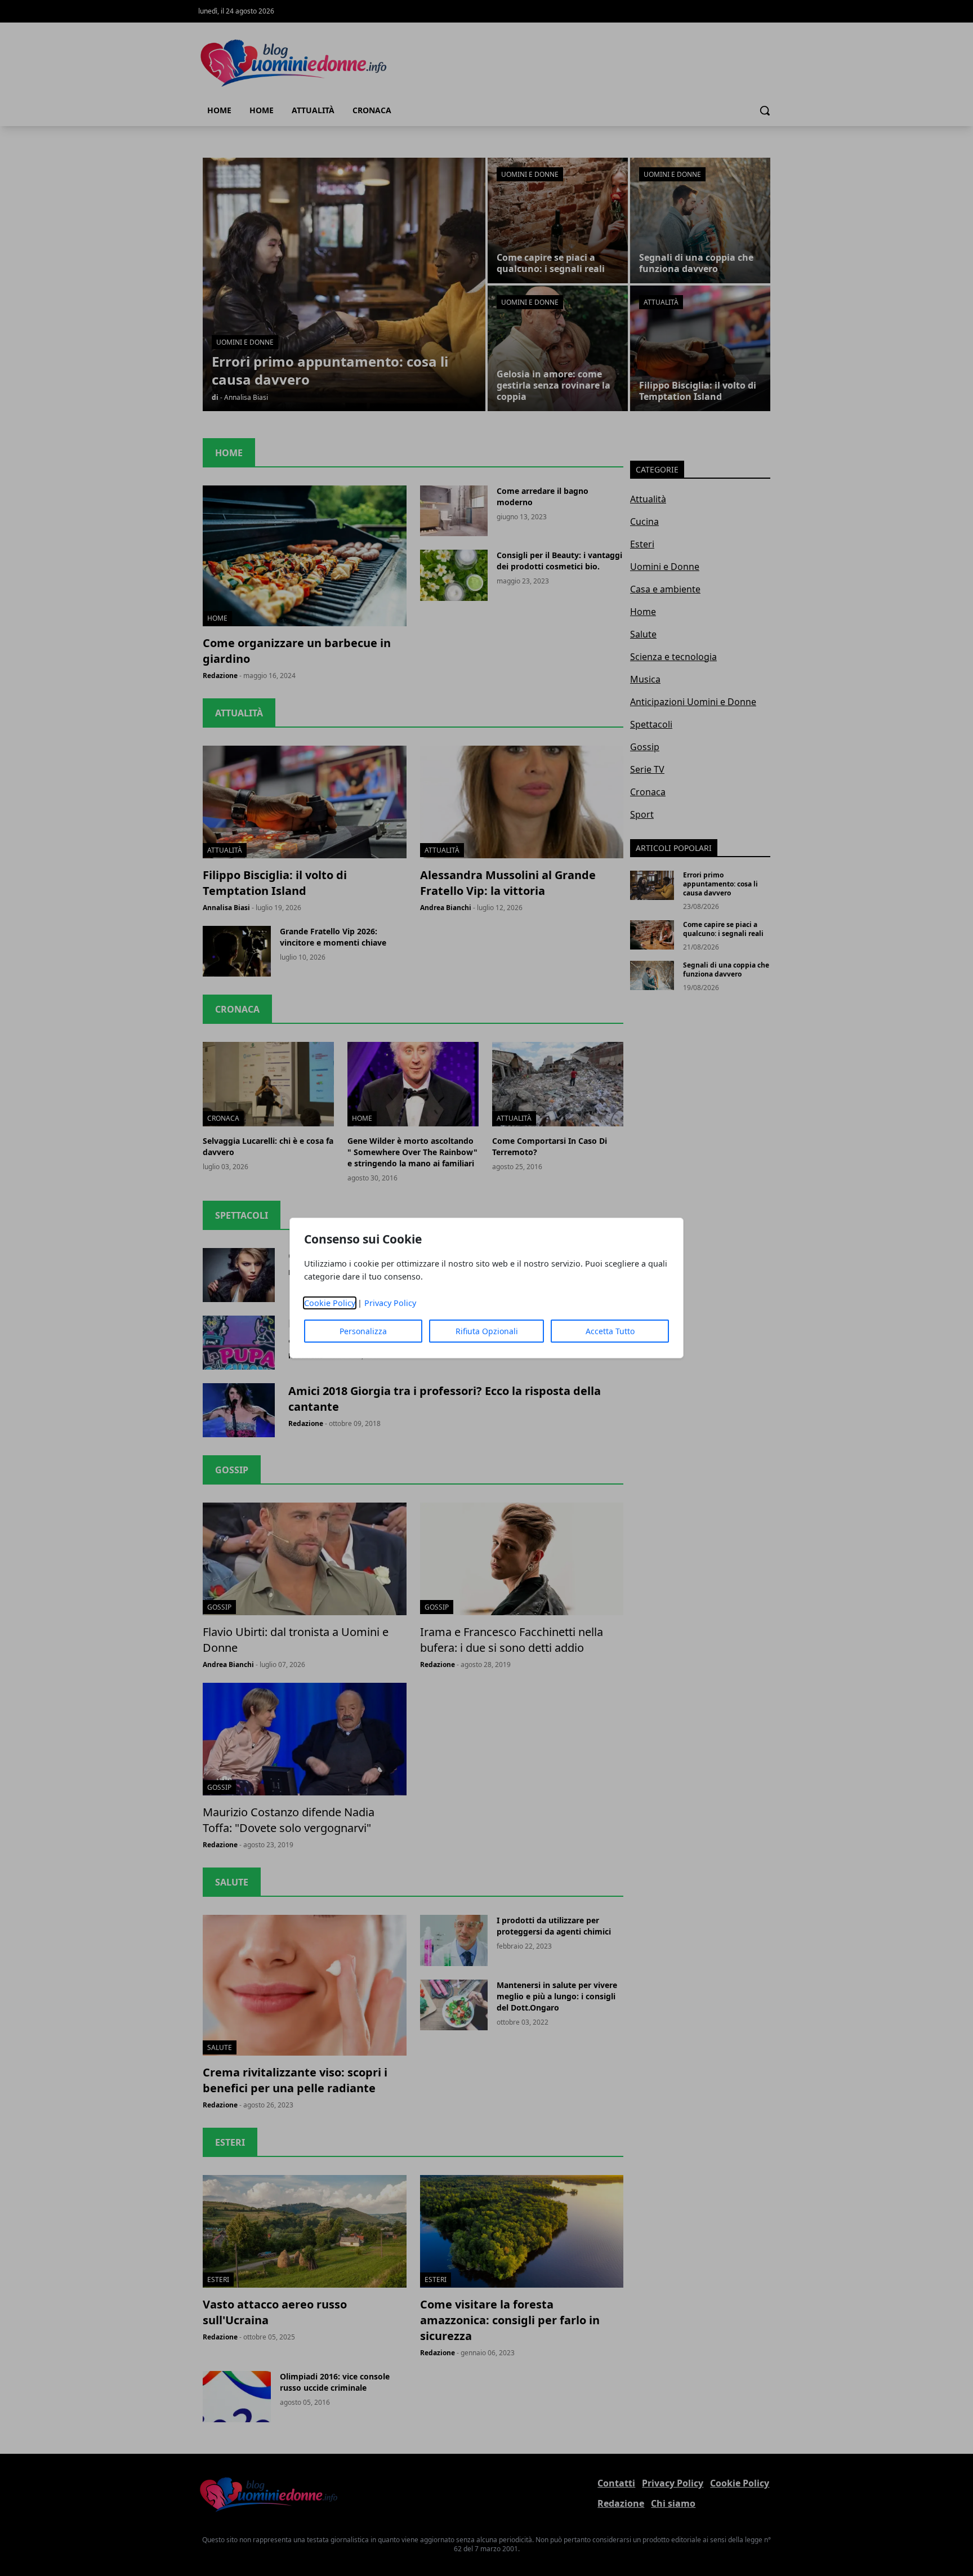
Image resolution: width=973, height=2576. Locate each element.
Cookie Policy (330, 1303)
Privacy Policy (390, 1303)
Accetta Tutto (610, 1331)
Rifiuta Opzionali (487, 1331)
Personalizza (363, 1331)
